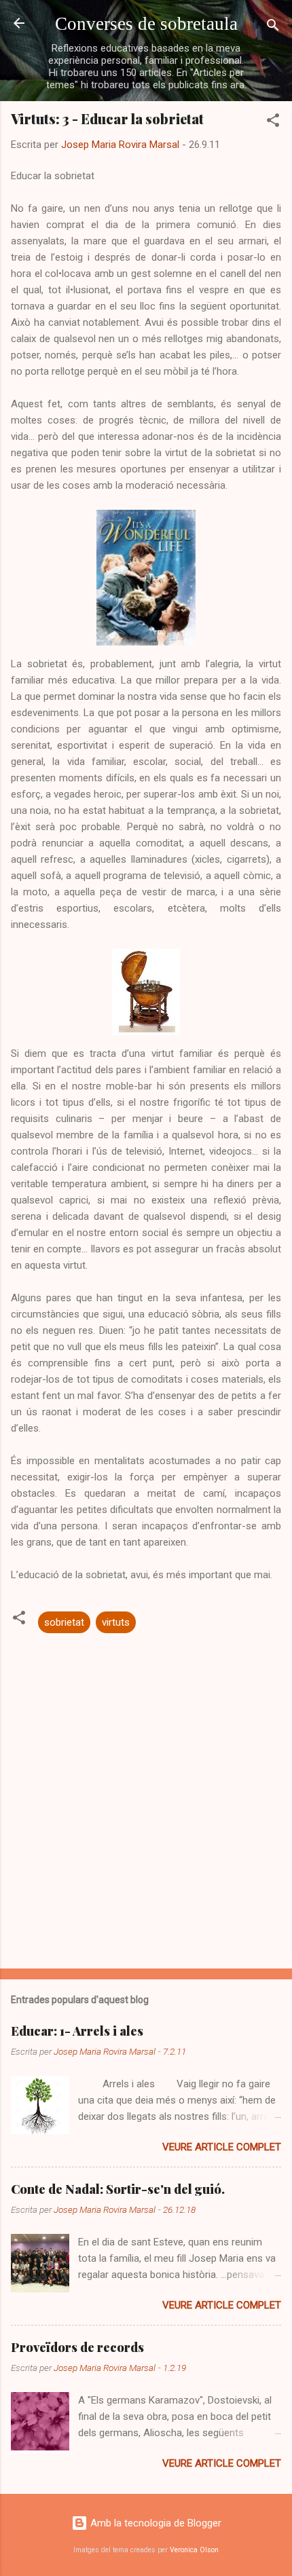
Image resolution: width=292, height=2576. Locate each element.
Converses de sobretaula (146, 24)
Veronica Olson (194, 2550)
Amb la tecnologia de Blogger (154, 2523)
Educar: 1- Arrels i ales (77, 2031)
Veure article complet (222, 2147)
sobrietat (64, 1622)
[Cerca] (273, 27)
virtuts (116, 1622)
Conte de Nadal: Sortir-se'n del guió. (118, 2189)
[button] (273, 123)
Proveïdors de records (77, 2347)
